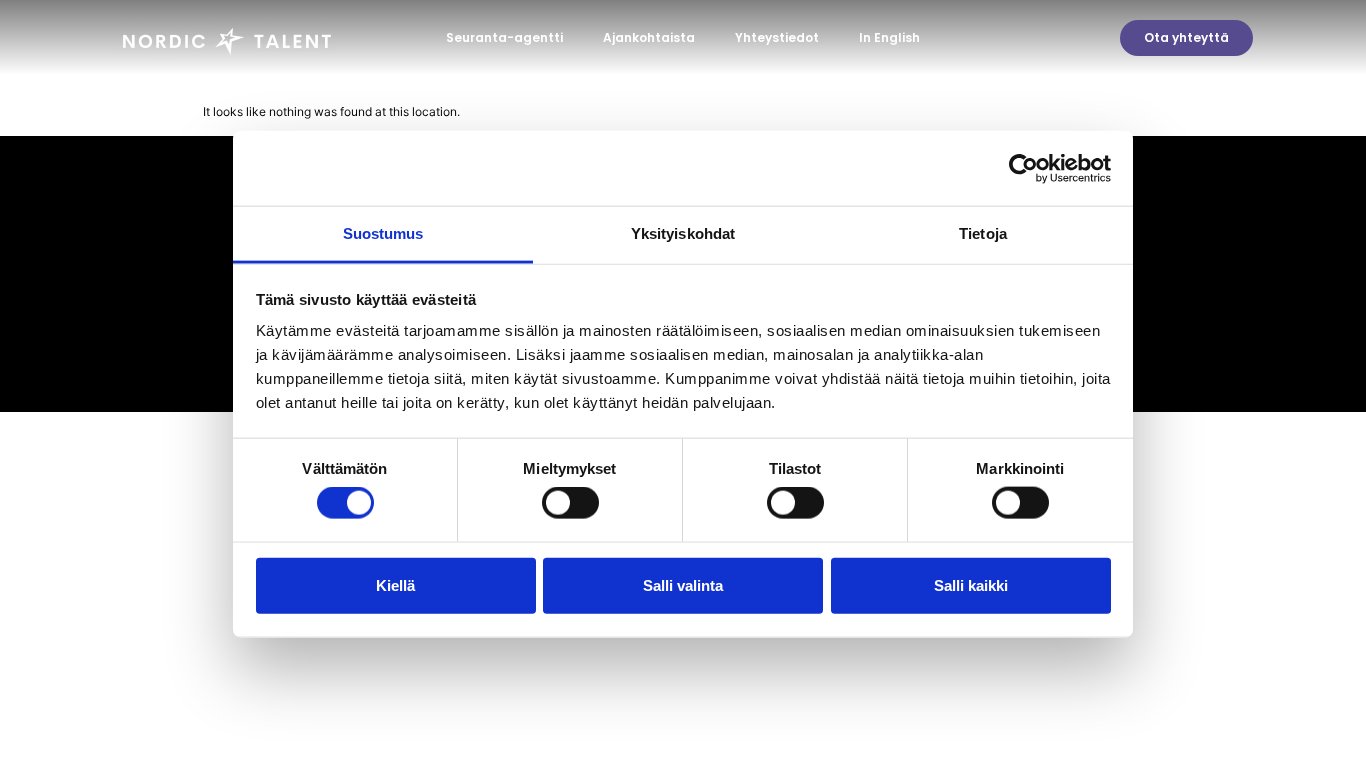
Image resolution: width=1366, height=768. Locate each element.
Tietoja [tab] (983, 233)
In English (889, 37)
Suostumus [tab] (383, 233)
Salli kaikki (971, 584)
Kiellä (395, 584)
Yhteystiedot (777, 37)
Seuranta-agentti (504, 37)
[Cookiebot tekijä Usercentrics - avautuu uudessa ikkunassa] (1023, 168)
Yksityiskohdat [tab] (683, 233)
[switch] (570, 503)
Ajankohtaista (649, 37)
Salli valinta (683, 584)
